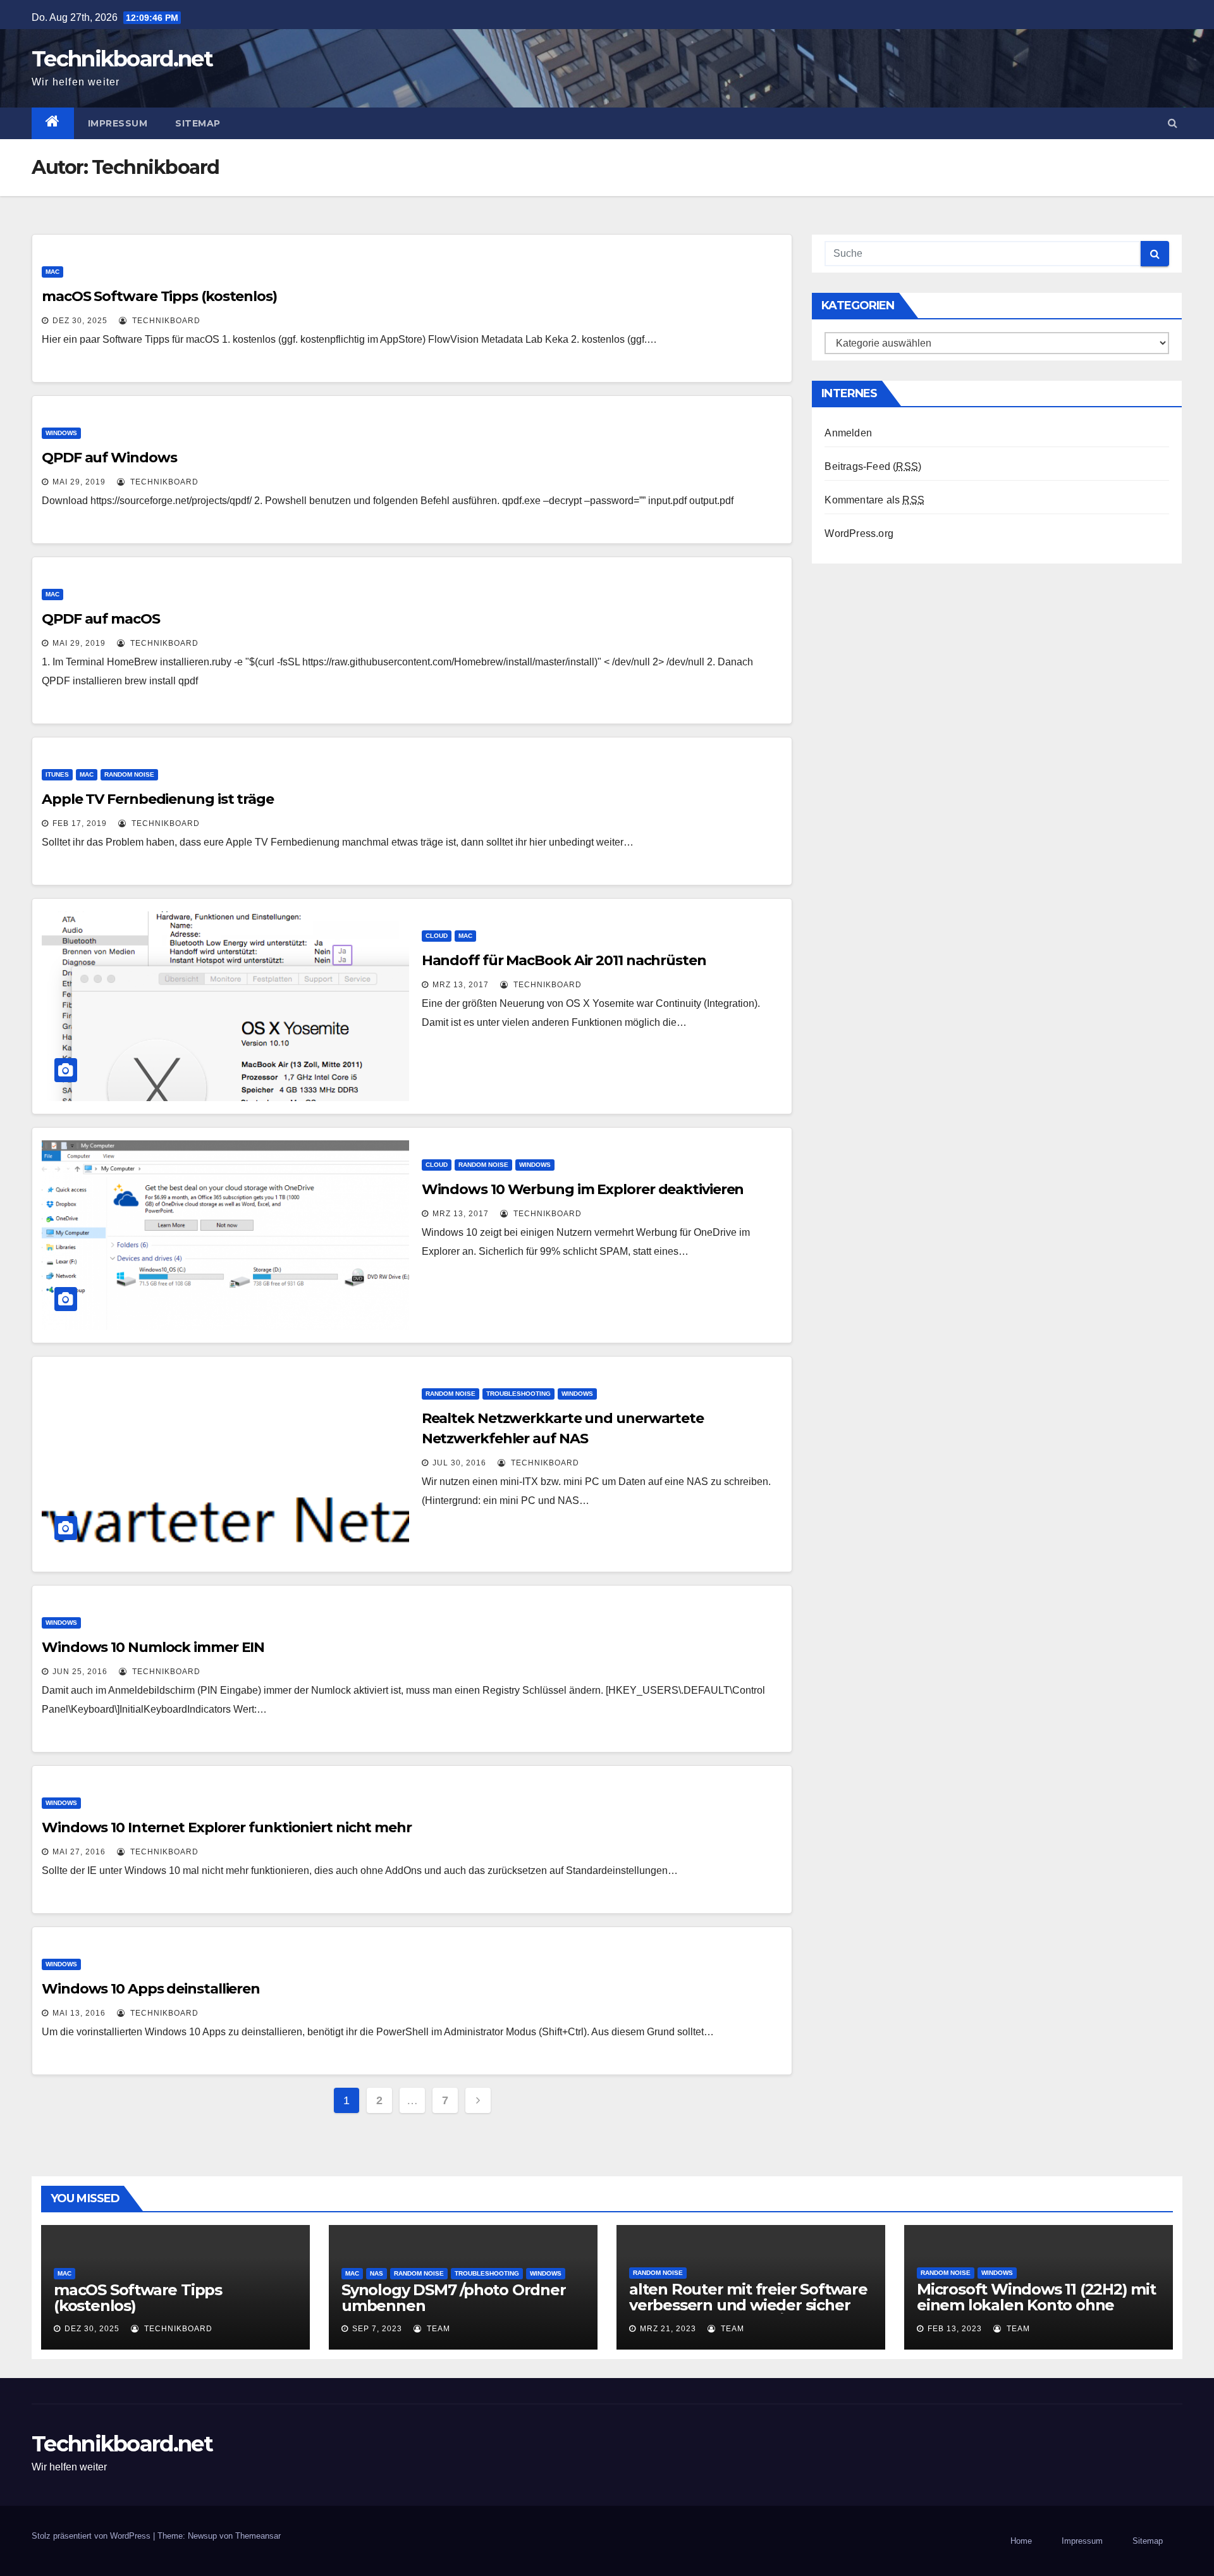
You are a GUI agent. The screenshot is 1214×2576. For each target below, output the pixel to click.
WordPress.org (859, 533)
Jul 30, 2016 (459, 1463)
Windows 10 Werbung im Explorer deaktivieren (583, 1189)
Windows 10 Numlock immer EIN (153, 1647)
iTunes (57, 774)
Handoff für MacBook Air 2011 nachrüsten (564, 960)
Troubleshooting (518, 1394)
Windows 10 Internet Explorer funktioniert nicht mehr (227, 1827)
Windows (61, 433)
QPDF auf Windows (109, 458)
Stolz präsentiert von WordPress (92, 2536)
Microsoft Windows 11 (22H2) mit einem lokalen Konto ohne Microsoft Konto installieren (1036, 2305)
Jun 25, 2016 (80, 1672)
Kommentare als (874, 500)
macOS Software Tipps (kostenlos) (159, 296)
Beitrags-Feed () (873, 466)
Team (437, 2329)
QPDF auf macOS (101, 619)
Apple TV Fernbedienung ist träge (158, 799)
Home (1021, 2541)
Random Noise (129, 774)
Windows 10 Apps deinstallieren (151, 1989)
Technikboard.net (122, 59)
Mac (52, 272)
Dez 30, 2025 (80, 321)
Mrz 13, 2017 (461, 985)
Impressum (118, 123)
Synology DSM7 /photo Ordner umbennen (454, 2298)
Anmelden (848, 433)
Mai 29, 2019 (79, 482)
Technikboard (165, 321)
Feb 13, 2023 (955, 2329)
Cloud (437, 936)
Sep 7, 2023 (377, 2329)
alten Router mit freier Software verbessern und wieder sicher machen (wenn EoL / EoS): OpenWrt (748, 2313)
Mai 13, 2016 (79, 2013)
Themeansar (258, 2536)
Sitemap (198, 123)
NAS (377, 2273)
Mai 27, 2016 (79, 1852)
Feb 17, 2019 (80, 823)
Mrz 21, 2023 (668, 2329)
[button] (1173, 123)
